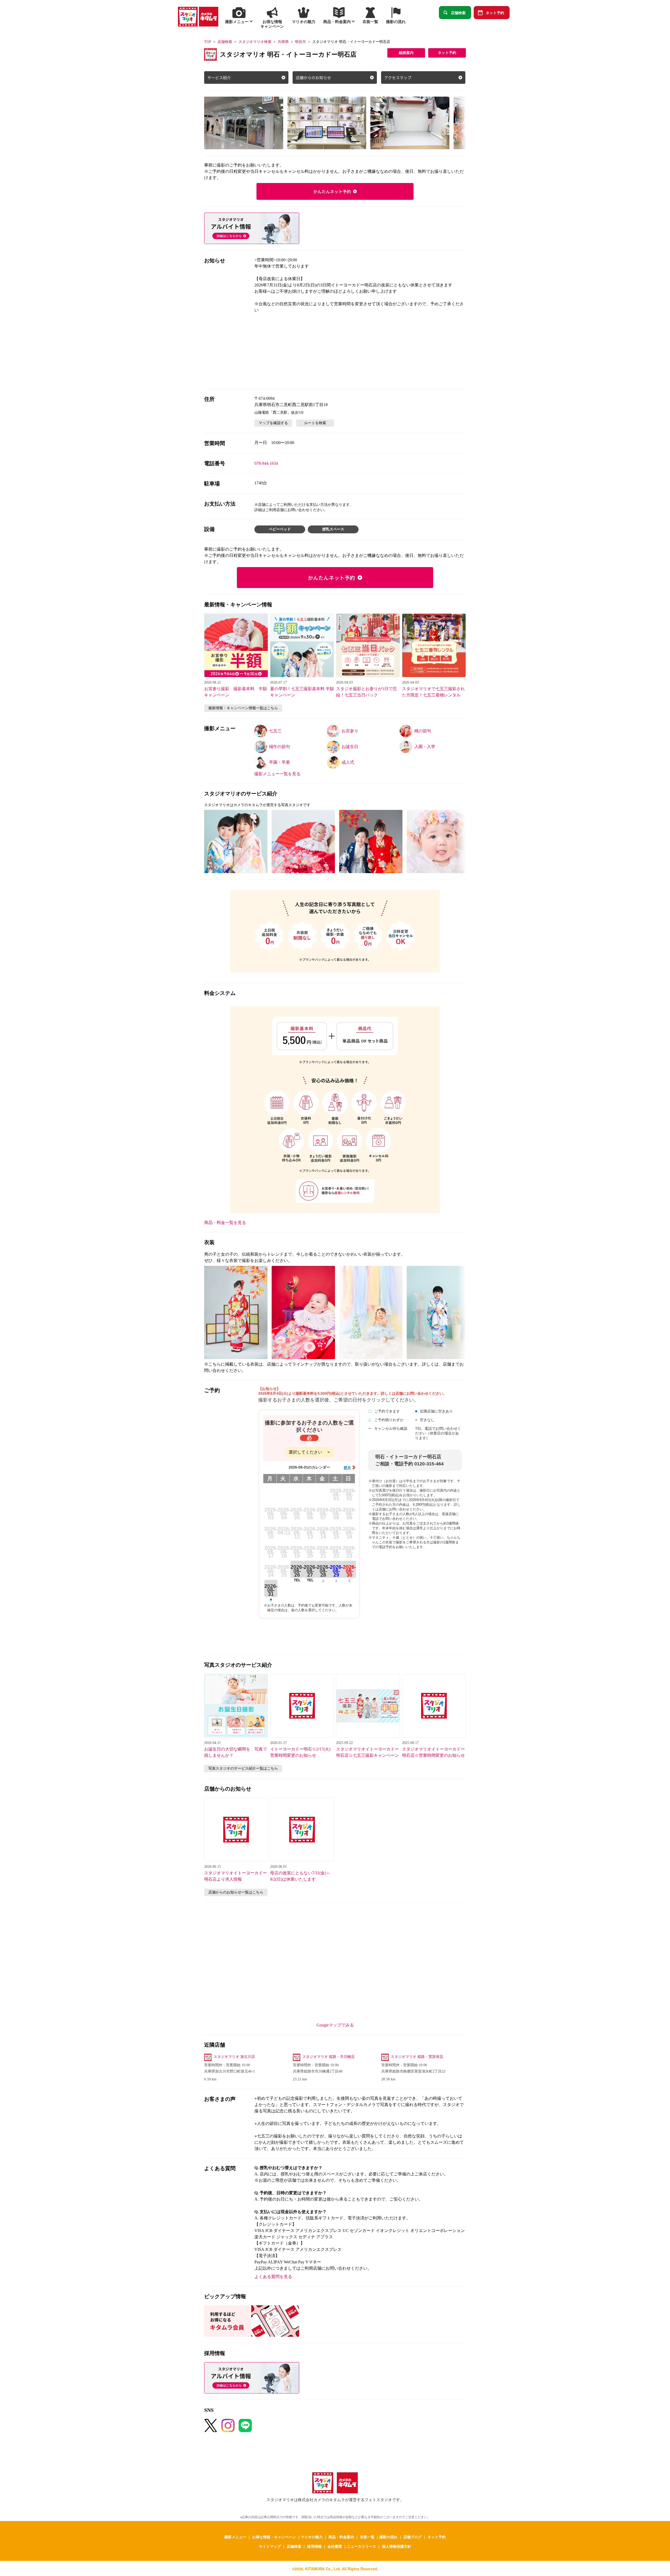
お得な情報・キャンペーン (274, 2537)
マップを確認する (273, 423)
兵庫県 (283, 42)
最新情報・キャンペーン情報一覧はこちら (243, 708)
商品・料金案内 (341, 2537)
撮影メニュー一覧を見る (277, 774)
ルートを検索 (315, 423)
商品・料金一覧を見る (225, 1223)
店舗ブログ (412, 2537)
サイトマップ (270, 2546)
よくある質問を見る (273, 2277)
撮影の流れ (388, 2537)
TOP (208, 42)
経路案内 (406, 53)
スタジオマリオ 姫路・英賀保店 (417, 2057)
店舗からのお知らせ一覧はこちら (236, 1892)
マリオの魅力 (312, 2537)
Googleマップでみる (335, 2025)
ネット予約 (495, 13)
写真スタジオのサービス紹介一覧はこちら (243, 1768)
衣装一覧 (367, 2537)
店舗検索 (458, 13)
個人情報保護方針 (397, 2546)
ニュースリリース (361, 2546)
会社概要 (335, 2546)
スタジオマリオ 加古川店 (234, 2057)
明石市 (300, 42)
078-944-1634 (266, 463)
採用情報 (314, 2546)
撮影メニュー (235, 2537)
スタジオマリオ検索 (255, 42)
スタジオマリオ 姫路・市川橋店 (328, 2057)
